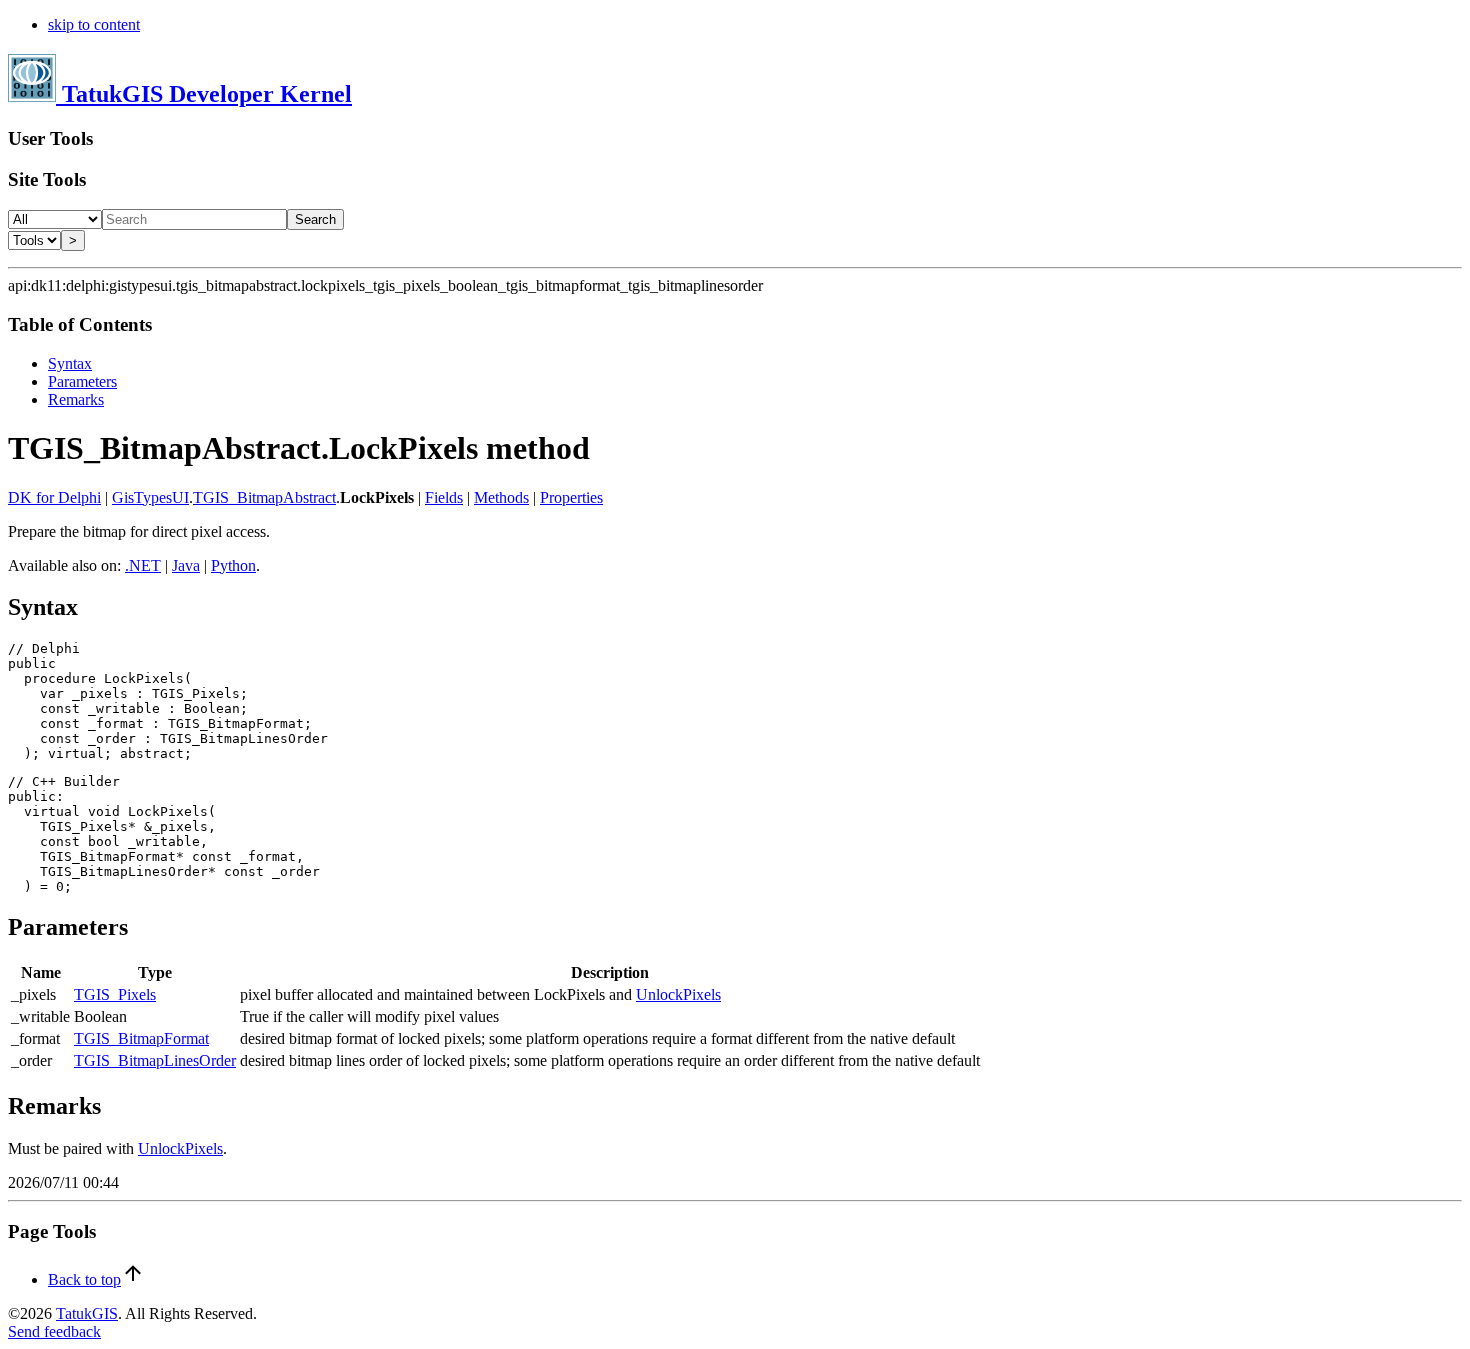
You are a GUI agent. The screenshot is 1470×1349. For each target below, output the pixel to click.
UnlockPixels (678, 994)
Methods (501, 497)
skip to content (94, 24)
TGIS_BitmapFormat (141, 1038)
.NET (143, 565)
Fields (444, 497)
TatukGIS (87, 1313)
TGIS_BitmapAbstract (264, 497)
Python (233, 565)
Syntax (70, 363)
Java (186, 565)
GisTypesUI (150, 497)
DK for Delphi (54, 497)
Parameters (82, 381)
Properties (571, 497)
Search (315, 219)
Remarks (76, 399)
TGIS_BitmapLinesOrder (155, 1060)
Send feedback (54, 1331)
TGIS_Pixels (115, 994)
